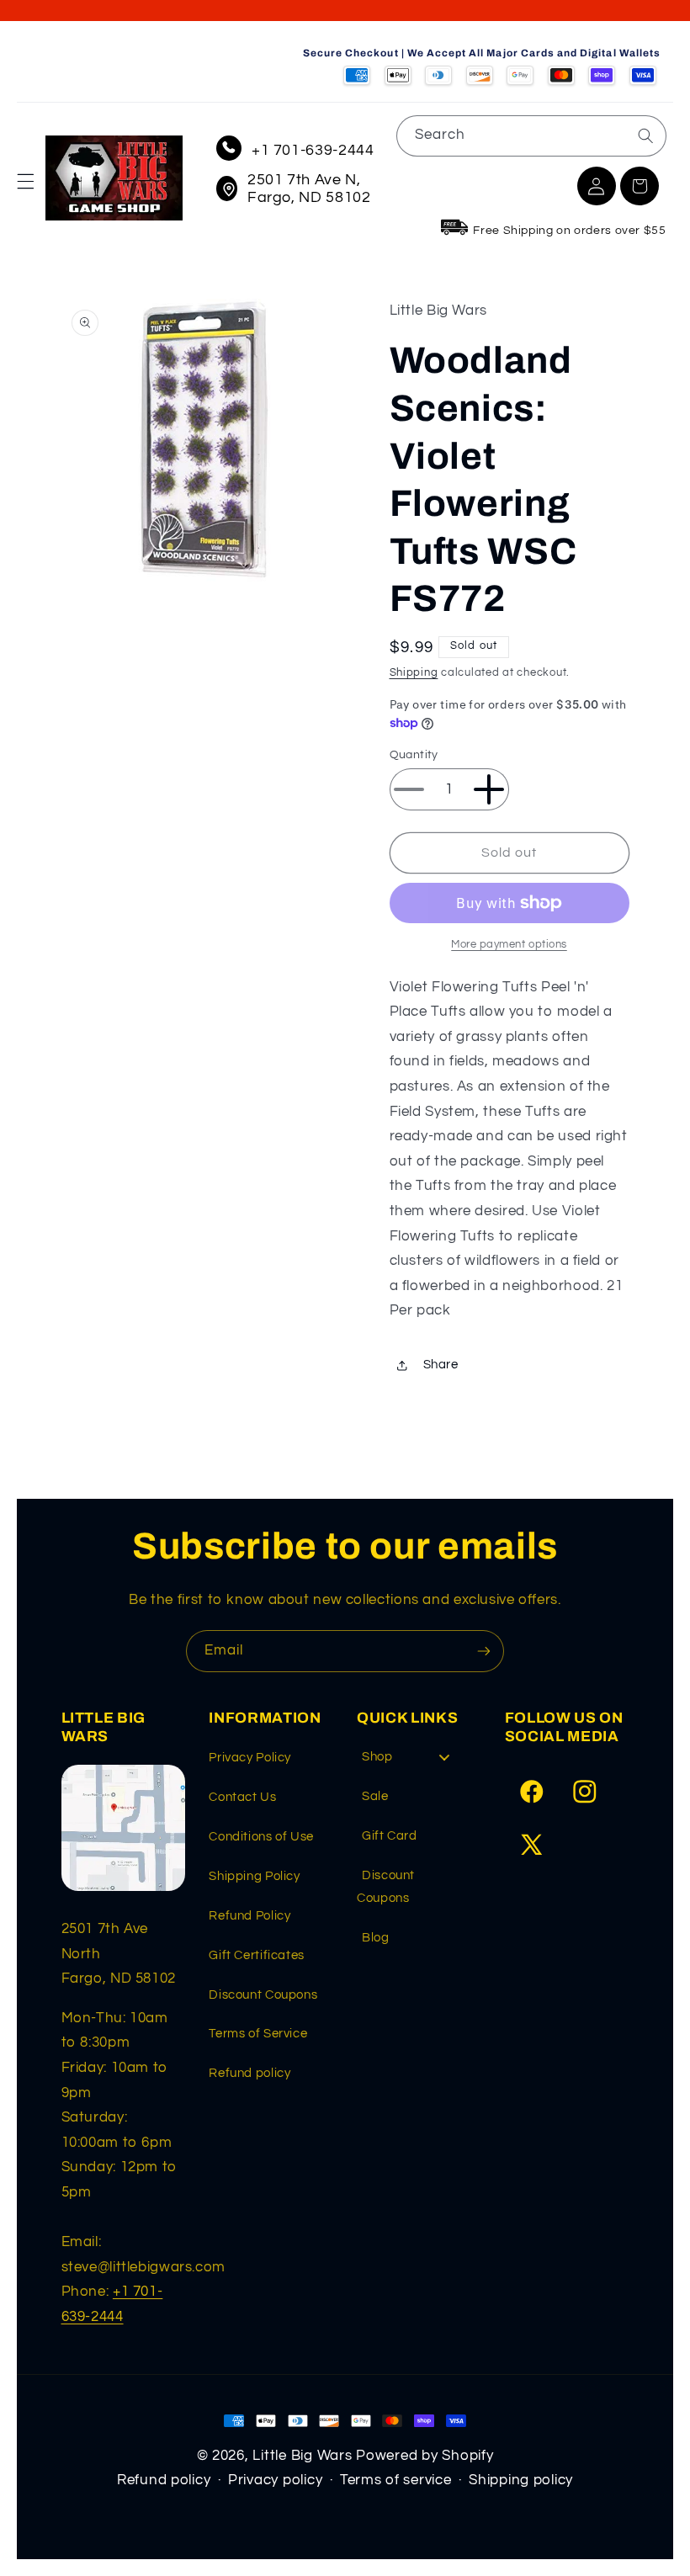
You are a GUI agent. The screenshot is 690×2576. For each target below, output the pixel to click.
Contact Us (242, 1797)
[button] (25, 182)
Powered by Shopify (425, 2456)
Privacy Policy (250, 1758)
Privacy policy (275, 2480)
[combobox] (531, 136)
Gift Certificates (257, 1955)
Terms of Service (258, 2034)
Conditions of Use (261, 1837)
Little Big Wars (302, 2456)
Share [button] (441, 1365)
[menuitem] (412, 1761)
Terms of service (396, 2480)
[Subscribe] (484, 1651)
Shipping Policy (254, 1876)
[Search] (645, 135)
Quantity (414, 755)
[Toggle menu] (444, 1757)
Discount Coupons (263, 1995)
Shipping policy (521, 2480)
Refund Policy (249, 1916)
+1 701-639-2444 (313, 150)
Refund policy (249, 2073)
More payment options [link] (509, 945)
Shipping (414, 673)
